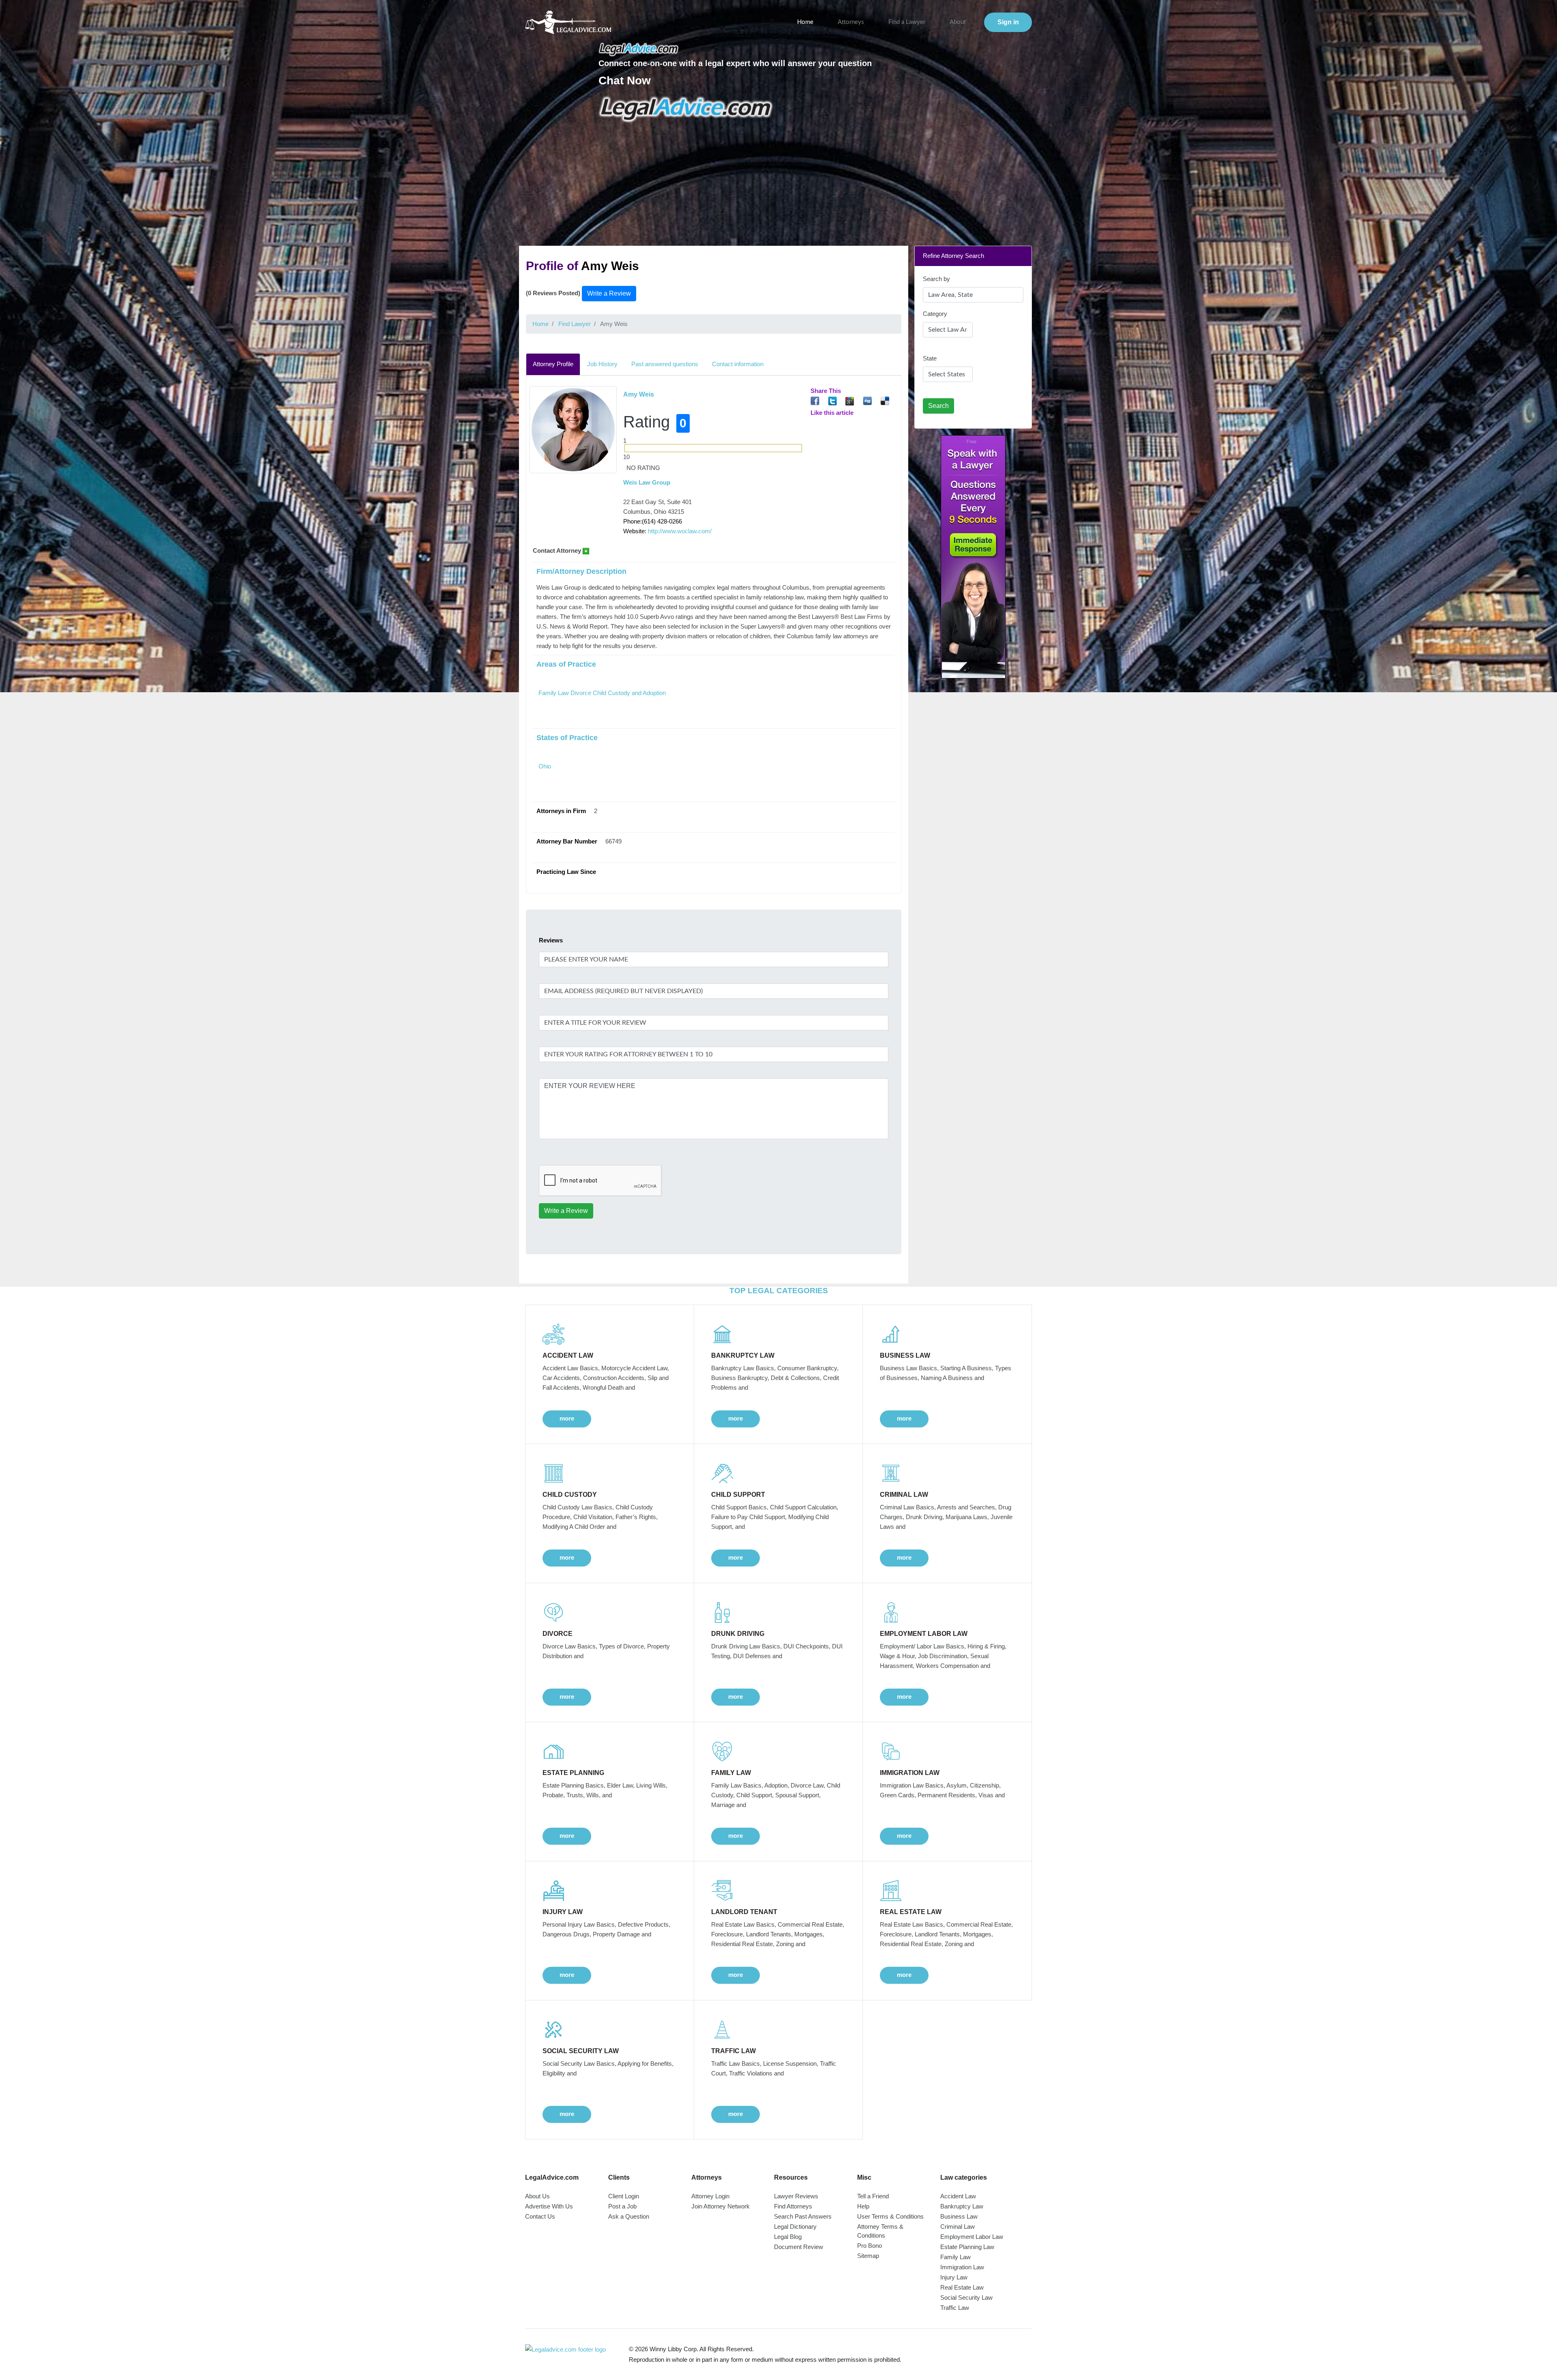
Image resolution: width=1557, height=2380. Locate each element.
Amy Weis (639, 394)
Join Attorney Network (721, 2206)
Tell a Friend (873, 2196)
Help (863, 2206)
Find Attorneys (793, 2206)
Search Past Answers (803, 2216)
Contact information (738, 364)
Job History (602, 364)
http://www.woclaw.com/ (680, 531)
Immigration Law (962, 2267)
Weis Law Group (647, 482)
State (930, 358)
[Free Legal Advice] (686, 109)
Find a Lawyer (907, 22)
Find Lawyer (575, 324)
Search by (936, 279)
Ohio (545, 766)
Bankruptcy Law (962, 2206)
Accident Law (958, 2196)
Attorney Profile (553, 364)
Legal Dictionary (795, 2227)
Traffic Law (955, 2308)
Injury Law (954, 2277)
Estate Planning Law (967, 2247)
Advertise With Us (549, 2206)
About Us (537, 2196)
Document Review (799, 2247)
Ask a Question (629, 2216)
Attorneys (851, 22)
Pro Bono (870, 2246)
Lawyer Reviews (796, 2196)
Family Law (955, 2257)
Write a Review (609, 293)
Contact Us (540, 2216)
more (567, 1418)
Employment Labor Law (972, 2237)
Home (805, 22)
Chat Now (625, 80)
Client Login (624, 2196)
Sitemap (868, 2256)
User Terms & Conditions (890, 2216)
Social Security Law (966, 2297)
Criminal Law (958, 2227)
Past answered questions (665, 364)
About (958, 22)
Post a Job (622, 2206)
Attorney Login (710, 2196)
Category (935, 314)
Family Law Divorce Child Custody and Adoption (602, 693)
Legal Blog (788, 2237)
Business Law (959, 2216)
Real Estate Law (962, 2287)
